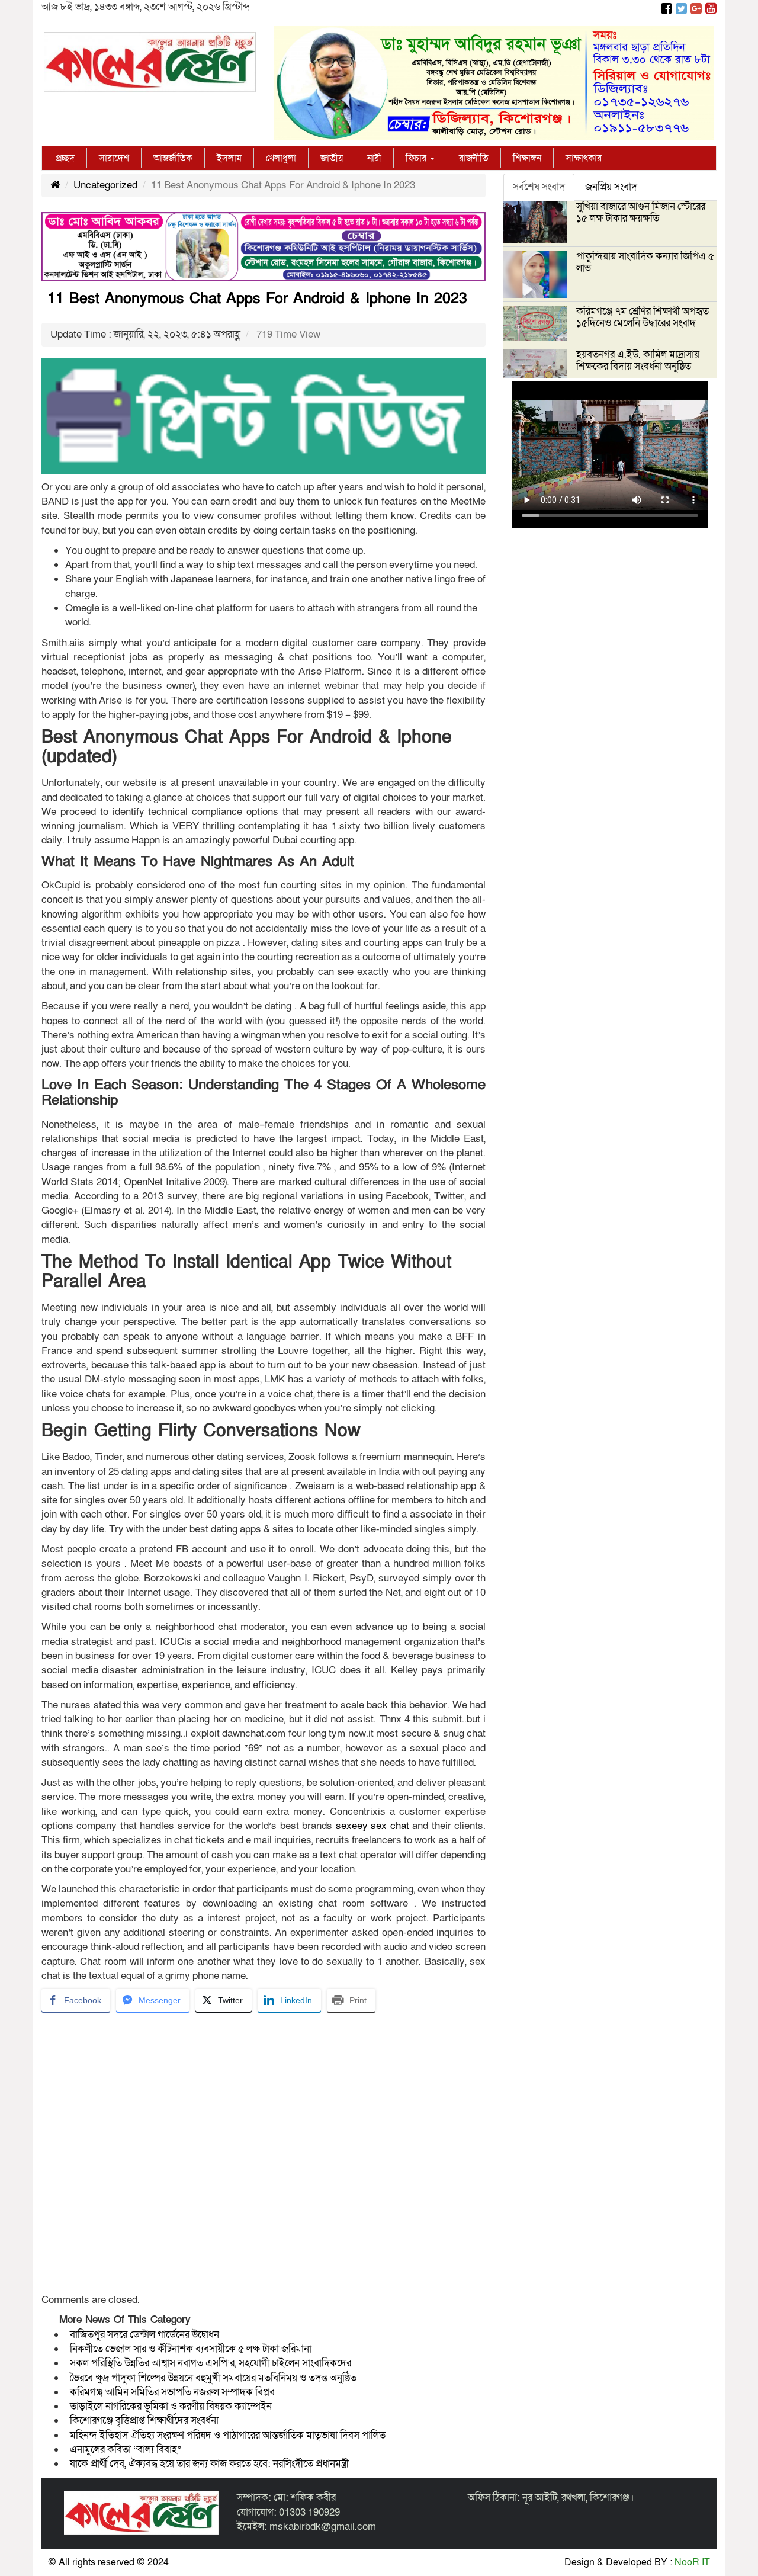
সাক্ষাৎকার (584, 158)
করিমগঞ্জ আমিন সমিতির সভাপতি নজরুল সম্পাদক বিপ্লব (172, 2392)
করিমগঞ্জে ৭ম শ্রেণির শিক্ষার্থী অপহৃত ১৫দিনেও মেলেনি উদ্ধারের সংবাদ (643, 317)
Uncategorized (105, 185)
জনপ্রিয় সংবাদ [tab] (611, 187)
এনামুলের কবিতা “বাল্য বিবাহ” (126, 2450)
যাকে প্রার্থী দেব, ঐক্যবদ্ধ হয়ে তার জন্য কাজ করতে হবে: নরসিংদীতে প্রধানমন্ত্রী (209, 2464)
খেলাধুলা (281, 158)
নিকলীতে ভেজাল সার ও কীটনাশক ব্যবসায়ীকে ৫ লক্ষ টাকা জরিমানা (191, 2349)
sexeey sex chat (372, 1826)
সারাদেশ (114, 158)
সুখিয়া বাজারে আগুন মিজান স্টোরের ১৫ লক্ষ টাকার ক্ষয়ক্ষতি (641, 212)
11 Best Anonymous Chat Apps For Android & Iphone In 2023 (257, 299)
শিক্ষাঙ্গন (527, 158)
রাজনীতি (474, 158)
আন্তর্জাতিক (173, 158)
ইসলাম (229, 158)
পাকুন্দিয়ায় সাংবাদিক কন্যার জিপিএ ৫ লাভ (645, 262)
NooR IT (692, 2562)
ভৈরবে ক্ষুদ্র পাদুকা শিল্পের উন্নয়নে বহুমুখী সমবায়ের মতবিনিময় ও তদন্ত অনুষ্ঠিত (213, 2378)
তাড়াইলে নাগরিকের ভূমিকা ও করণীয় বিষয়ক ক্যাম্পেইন (172, 2406)
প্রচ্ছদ (65, 158)
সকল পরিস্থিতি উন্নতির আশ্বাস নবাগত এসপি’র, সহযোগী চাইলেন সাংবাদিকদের (211, 2363)
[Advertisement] (264, 2157)
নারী (374, 158)
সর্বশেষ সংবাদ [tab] (539, 187)
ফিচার (417, 158)
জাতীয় (332, 158)
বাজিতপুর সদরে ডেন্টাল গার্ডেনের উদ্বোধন (144, 2335)
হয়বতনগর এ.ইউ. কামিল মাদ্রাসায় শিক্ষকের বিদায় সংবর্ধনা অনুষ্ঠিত (638, 360)
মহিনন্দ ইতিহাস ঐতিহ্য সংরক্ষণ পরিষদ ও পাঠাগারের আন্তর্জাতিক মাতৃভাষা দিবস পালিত (228, 2435)
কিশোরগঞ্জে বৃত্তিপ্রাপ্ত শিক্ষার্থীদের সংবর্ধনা (144, 2421)
